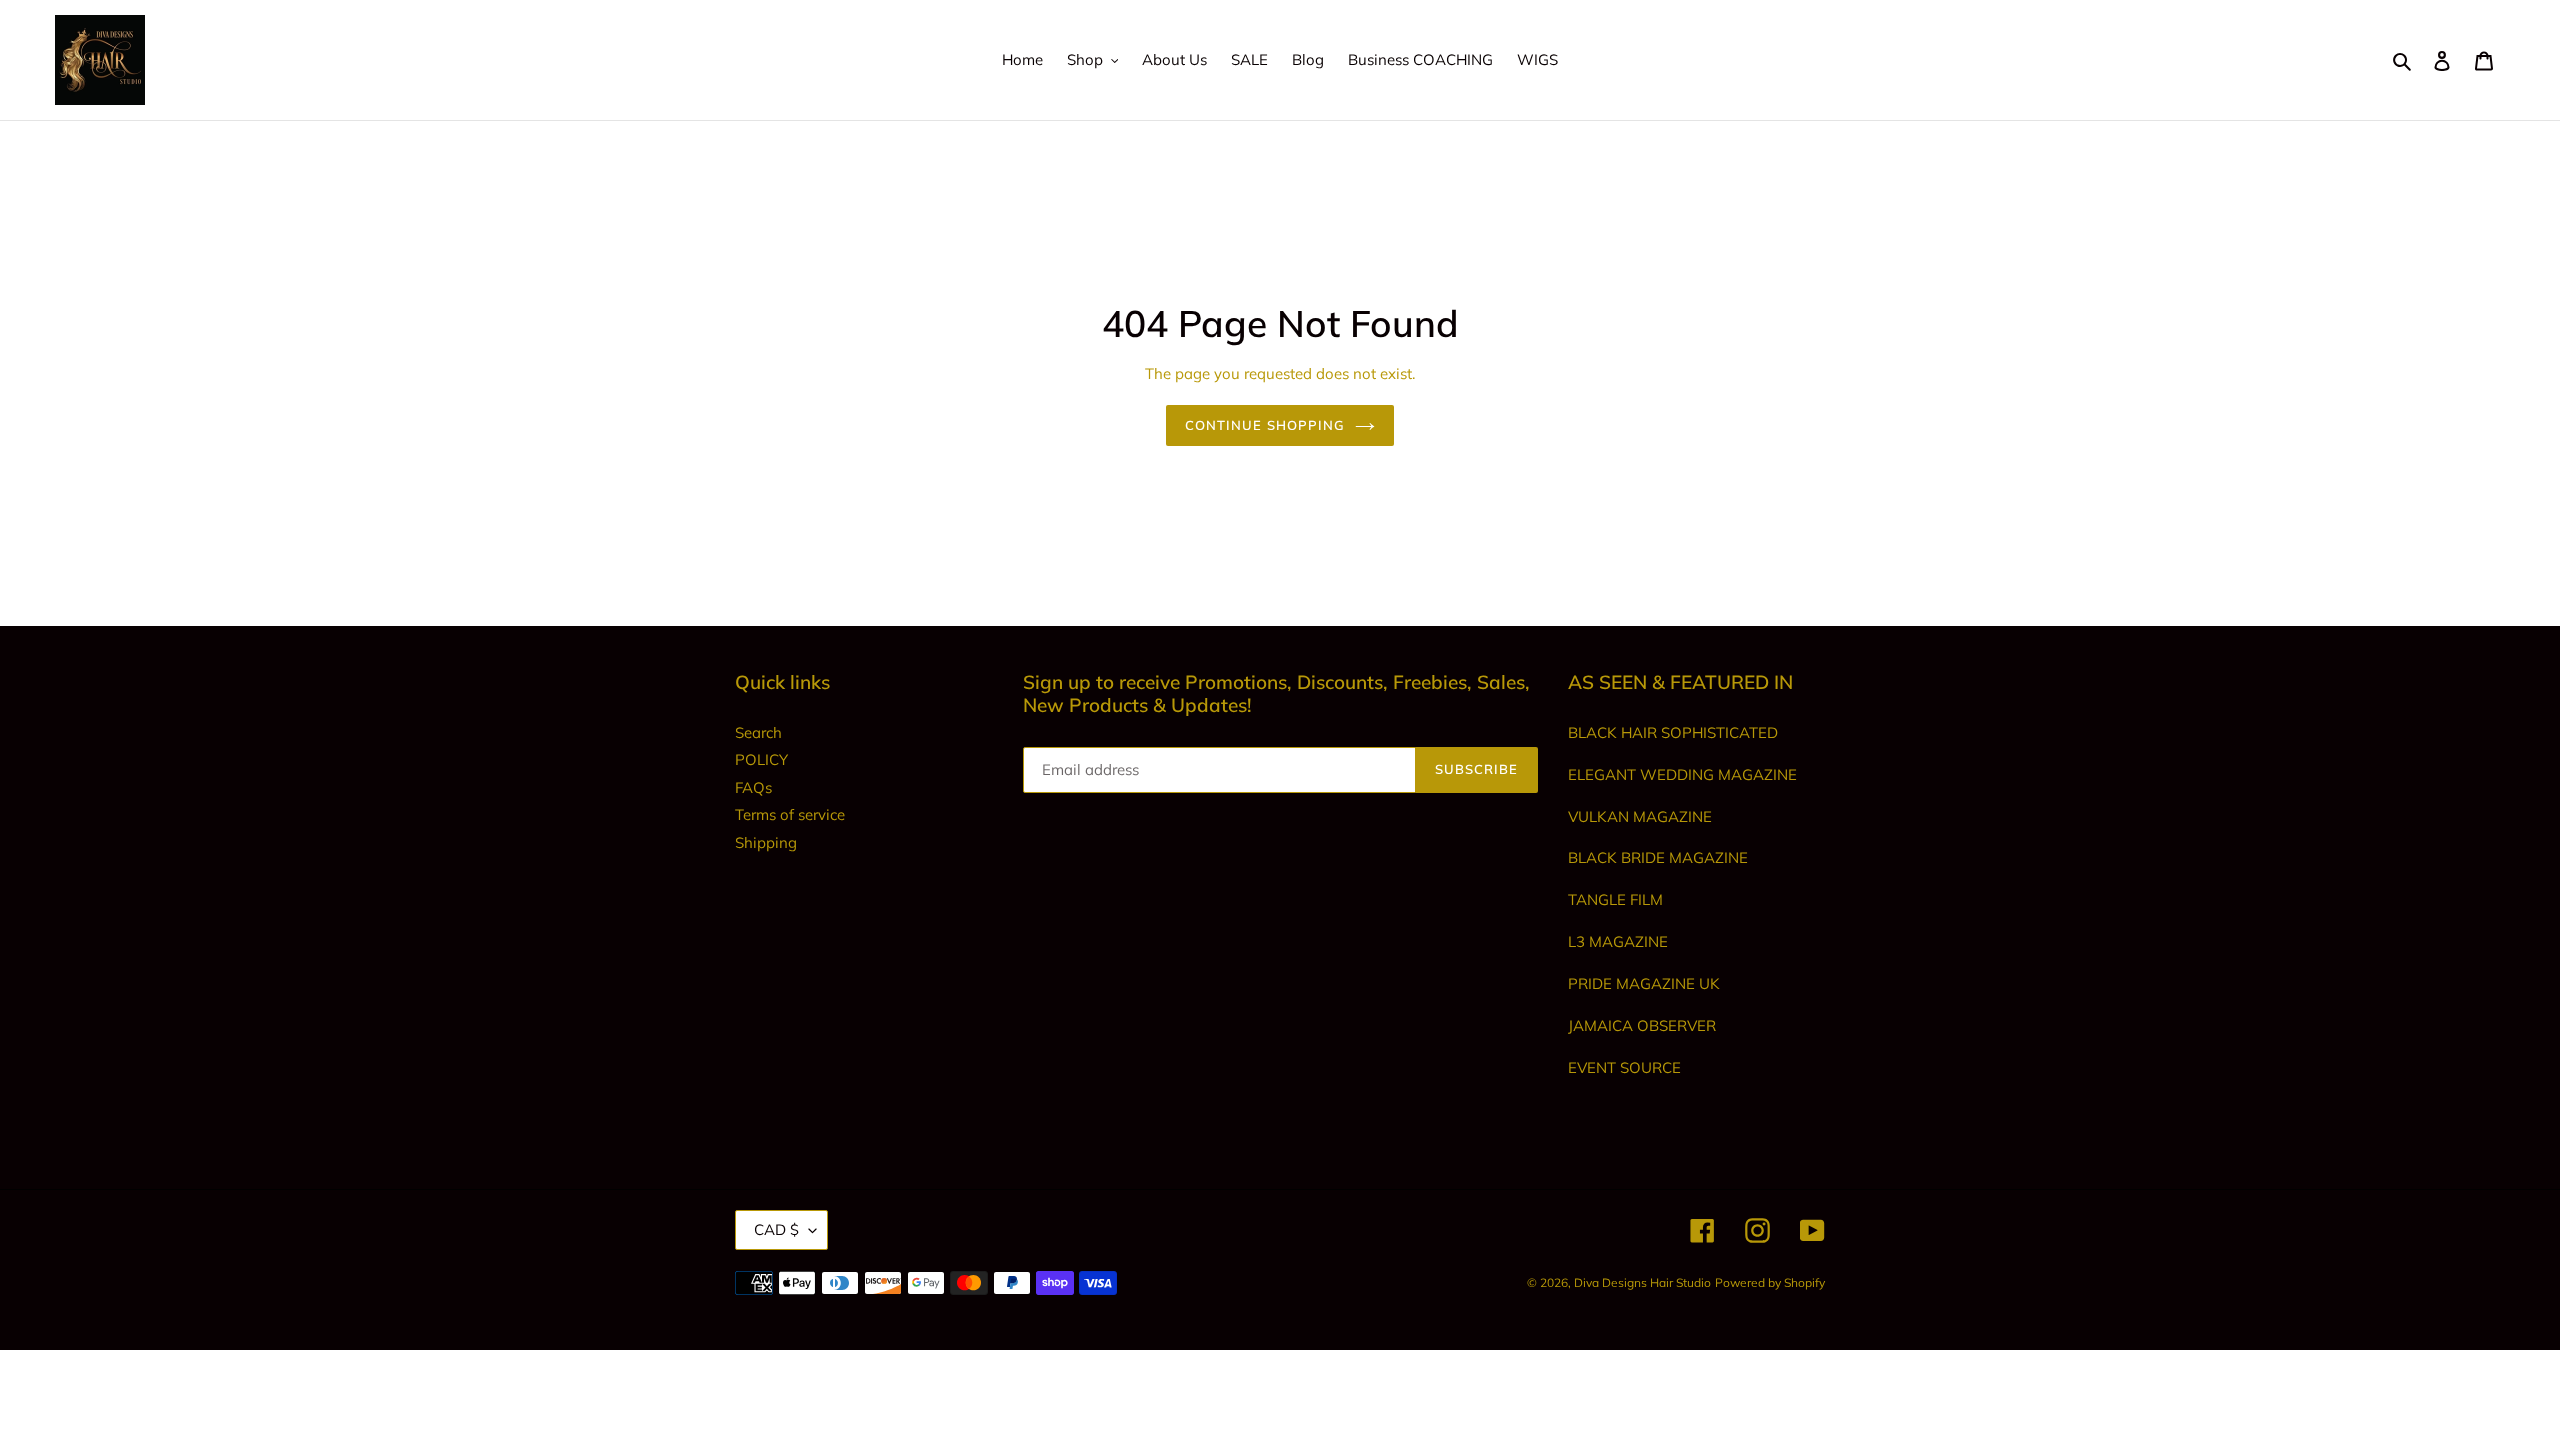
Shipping (766, 842)
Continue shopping (1265, 425)
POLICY (761, 759)
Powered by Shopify (1770, 1282)
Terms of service (790, 814)
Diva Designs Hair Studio (1642, 1282)
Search (758, 732)
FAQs (753, 787)
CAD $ (776, 1229)
